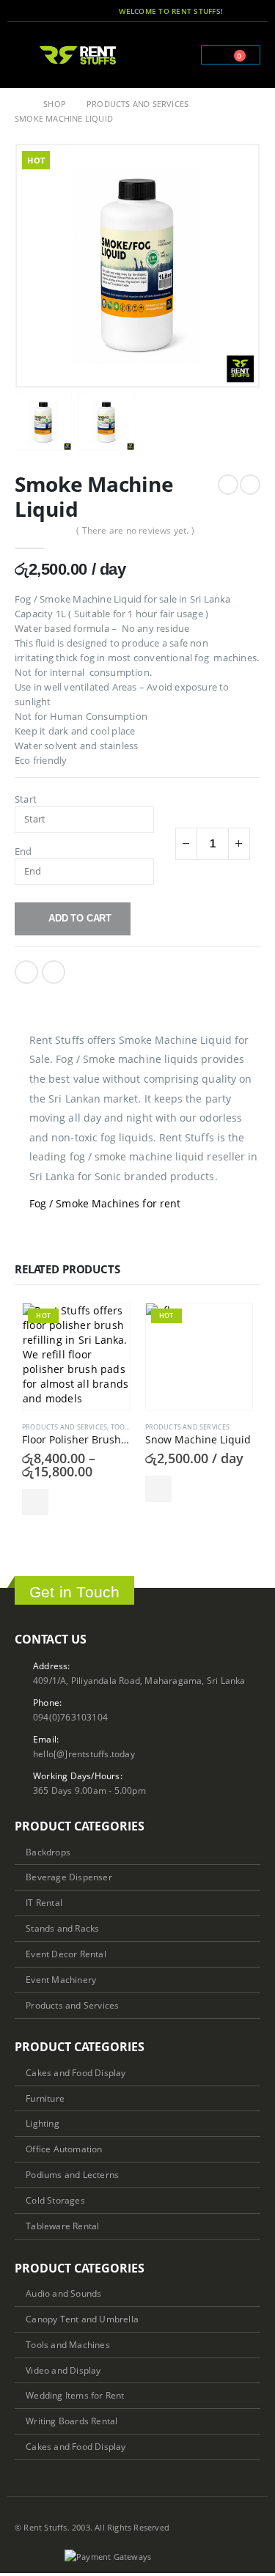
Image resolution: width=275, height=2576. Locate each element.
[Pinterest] (252, 11)
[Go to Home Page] (19, 104)
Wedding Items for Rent (75, 2395)
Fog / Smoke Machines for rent (105, 1203)
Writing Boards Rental (71, 2421)
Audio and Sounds (63, 2293)
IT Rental (44, 1902)
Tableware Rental (62, 2226)
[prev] (228, 485)
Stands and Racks (62, 1928)
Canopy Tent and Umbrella (82, 2319)
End (23, 851)
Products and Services (65, 1427)
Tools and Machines (68, 2344)
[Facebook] (232, 11)
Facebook (26, 972)
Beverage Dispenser (69, 1877)
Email (54, 972)
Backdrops (48, 1852)
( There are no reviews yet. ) (135, 530)
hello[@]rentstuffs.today (84, 1753)
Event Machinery (61, 1979)
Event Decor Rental (66, 1954)
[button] (25, 55)
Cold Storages (55, 2200)
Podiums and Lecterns (72, 2174)
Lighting (43, 2123)
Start (26, 799)
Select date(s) (35, 1502)
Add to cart (80, 918)
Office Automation (64, 2149)
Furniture (45, 2098)
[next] (250, 485)
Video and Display (63, 2370)
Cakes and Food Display (76, 2072)
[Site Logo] (78, 55)
